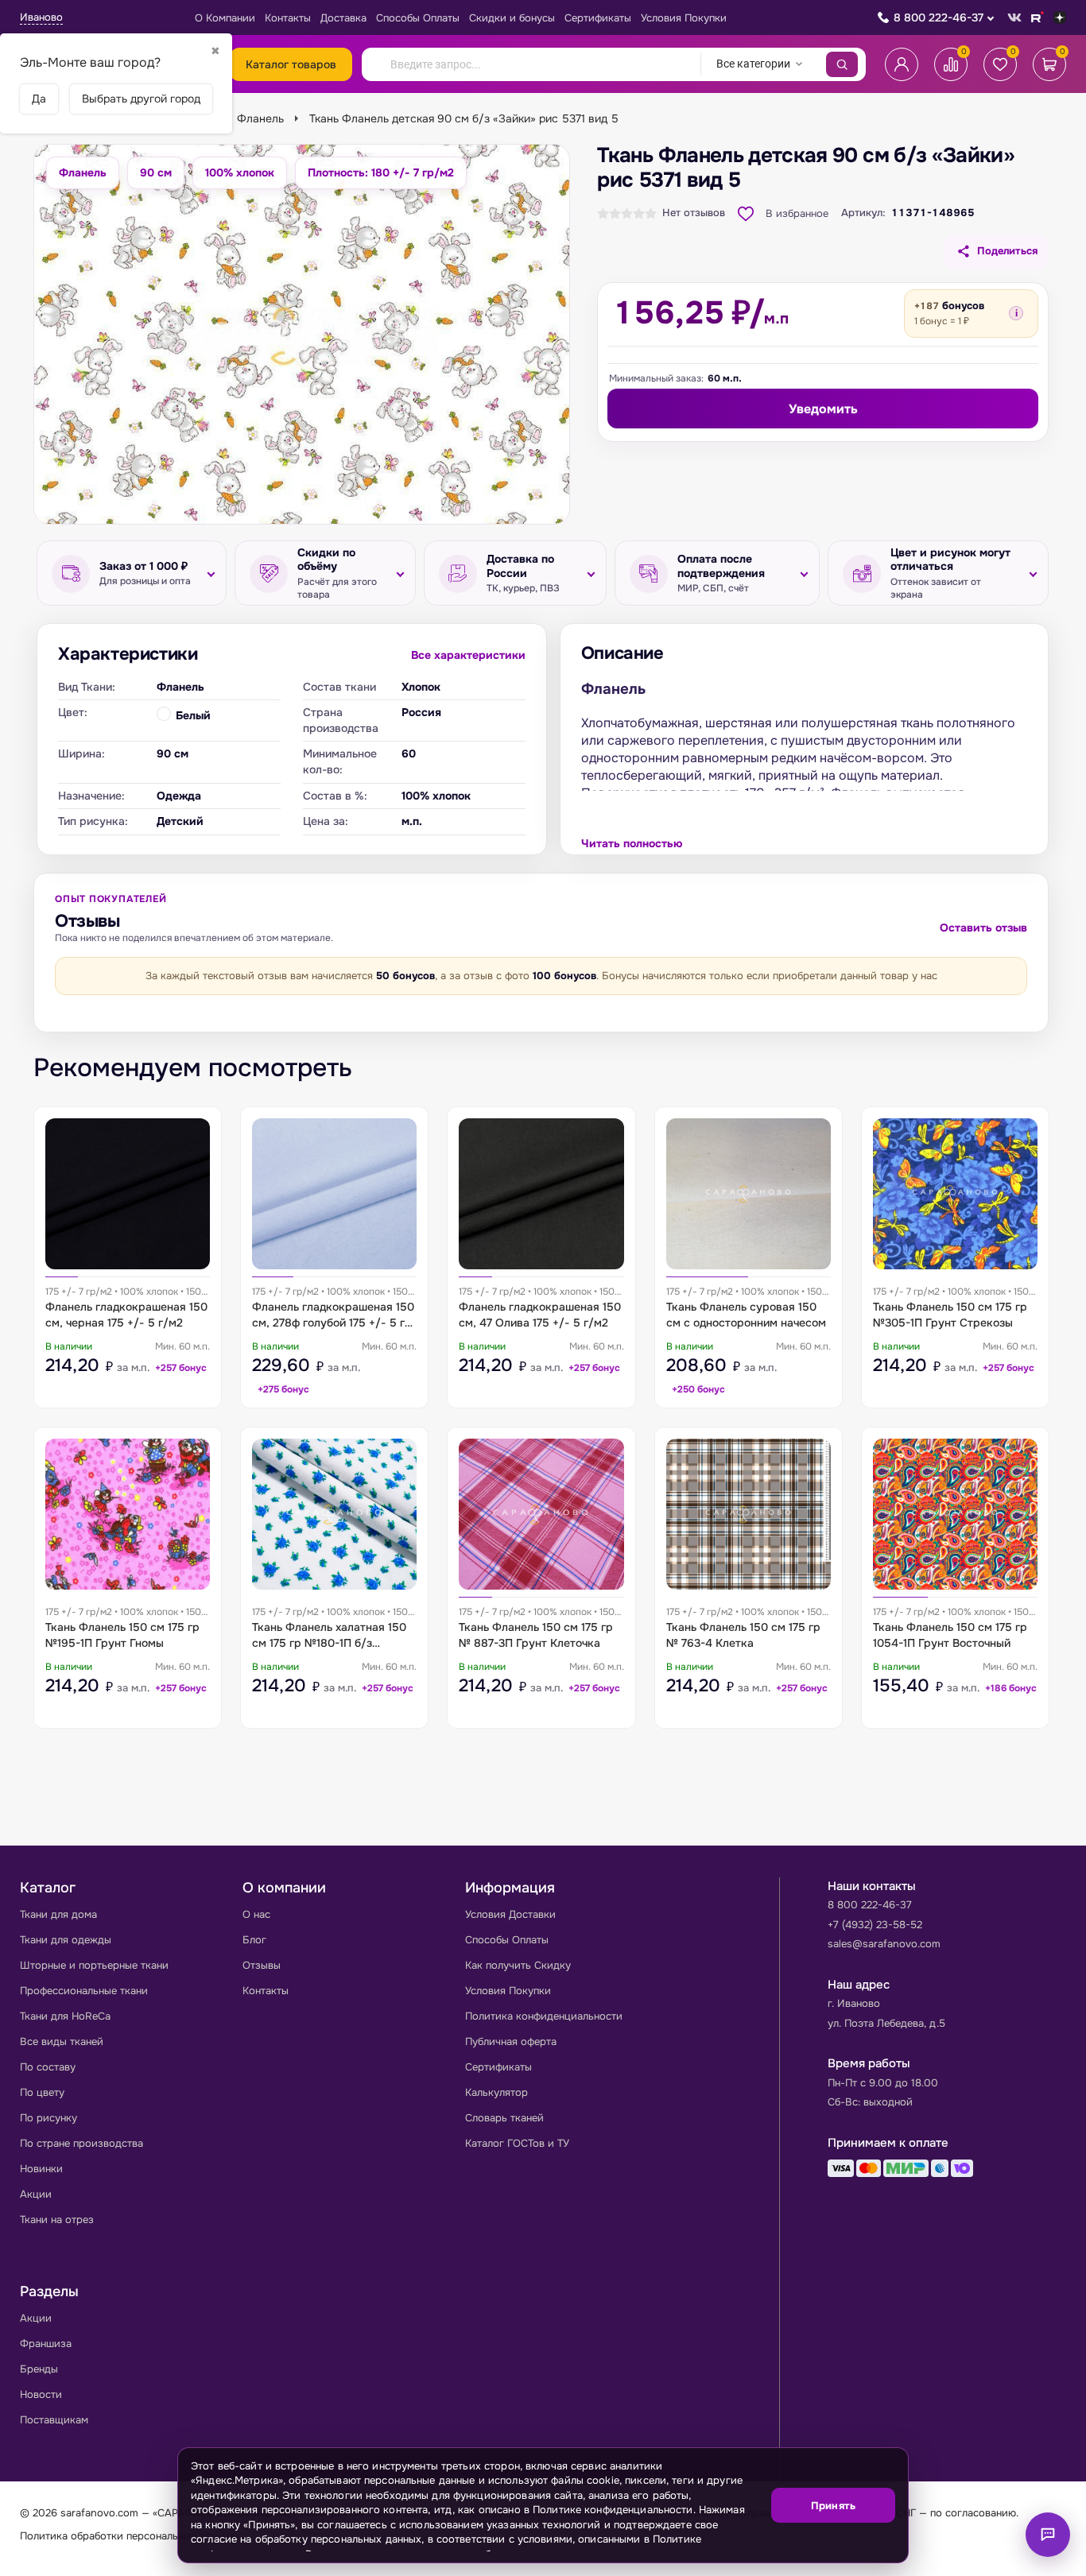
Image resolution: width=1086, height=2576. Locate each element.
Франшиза (46, 2344)
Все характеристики (468, 655)
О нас (256, 1914)
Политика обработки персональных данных (128, 2536)
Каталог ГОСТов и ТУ (517, 2143)
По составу (48, 2067)
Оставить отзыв (983, 928)
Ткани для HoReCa (65, 2016)
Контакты (288, 18)
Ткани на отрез (57, 2220)
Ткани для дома (58, 1914)
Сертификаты (598, 18)
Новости (41, 2394)
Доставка (343, 18)
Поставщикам (54, 2420)
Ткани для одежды (66, 1940)
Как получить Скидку (518, 1965)
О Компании (225, 18)
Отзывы (262, 1965)
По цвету (42, 2092)
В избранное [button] (797, 213)
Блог (254, 1940)
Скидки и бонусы (512, 18)
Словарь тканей (504, 2118)
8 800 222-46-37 (939, 17)
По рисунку (48, 2118)
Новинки (41, 2169)
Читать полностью (632, 843)
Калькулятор (496, 2092)
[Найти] (842, 64)
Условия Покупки (684, 18)
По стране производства (81, 2143)
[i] (1016, 313)
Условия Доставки (510, 1914)
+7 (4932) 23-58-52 (875, 1925)
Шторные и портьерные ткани (94, 1965)
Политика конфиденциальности (544, 2016)
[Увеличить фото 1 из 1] (302, 334)
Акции (36, 2194)
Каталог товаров (291, 64)
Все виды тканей (62, 2041)
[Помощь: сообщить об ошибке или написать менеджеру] (1048, 2535)
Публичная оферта (511, 2041)
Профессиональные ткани (84, 1991)
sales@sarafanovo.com (884, 1944)
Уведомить (823, 409)
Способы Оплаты (418, 18)
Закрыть (877, 2553)
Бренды (39, 2369)
